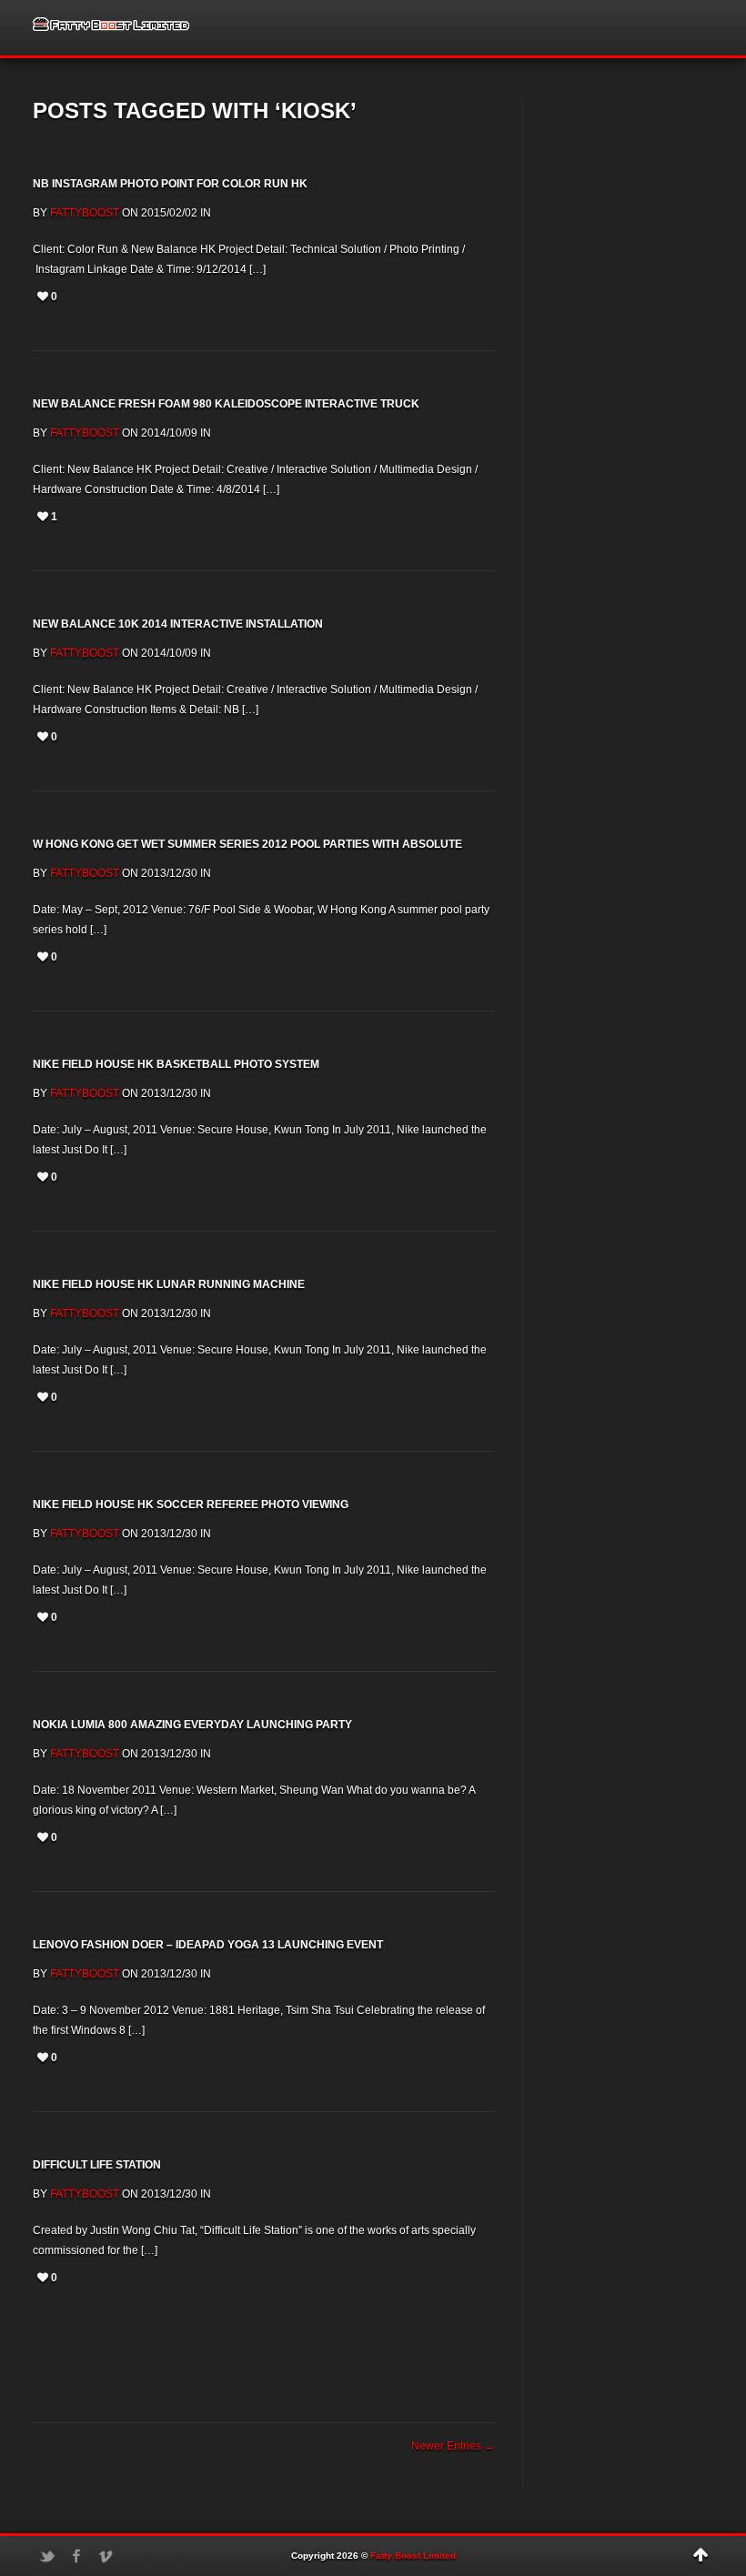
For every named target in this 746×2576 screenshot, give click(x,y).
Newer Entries (453, 2446)
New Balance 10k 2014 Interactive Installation (178, 624)
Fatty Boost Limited (413, 2556)
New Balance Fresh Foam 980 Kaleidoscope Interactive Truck (226, 404)
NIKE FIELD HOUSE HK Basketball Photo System (176, 1064)
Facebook (76, 2556)
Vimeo (106, 2556)
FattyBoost (85, 213)
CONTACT (640, 28)
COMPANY (564, 28)
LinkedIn (135, 2556)
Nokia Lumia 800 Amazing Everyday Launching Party (192, 1725)
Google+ (164, 2556)
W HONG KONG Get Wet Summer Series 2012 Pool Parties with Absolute (247, 844)
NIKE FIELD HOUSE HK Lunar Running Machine (169, 1284)
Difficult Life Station (97, 2165)
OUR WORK (483, 28)
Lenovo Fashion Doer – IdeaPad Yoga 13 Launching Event (208, 1945)
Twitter (47, 2556)
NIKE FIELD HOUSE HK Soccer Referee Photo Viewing (191, 1504)
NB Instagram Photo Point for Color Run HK (170, 184)
